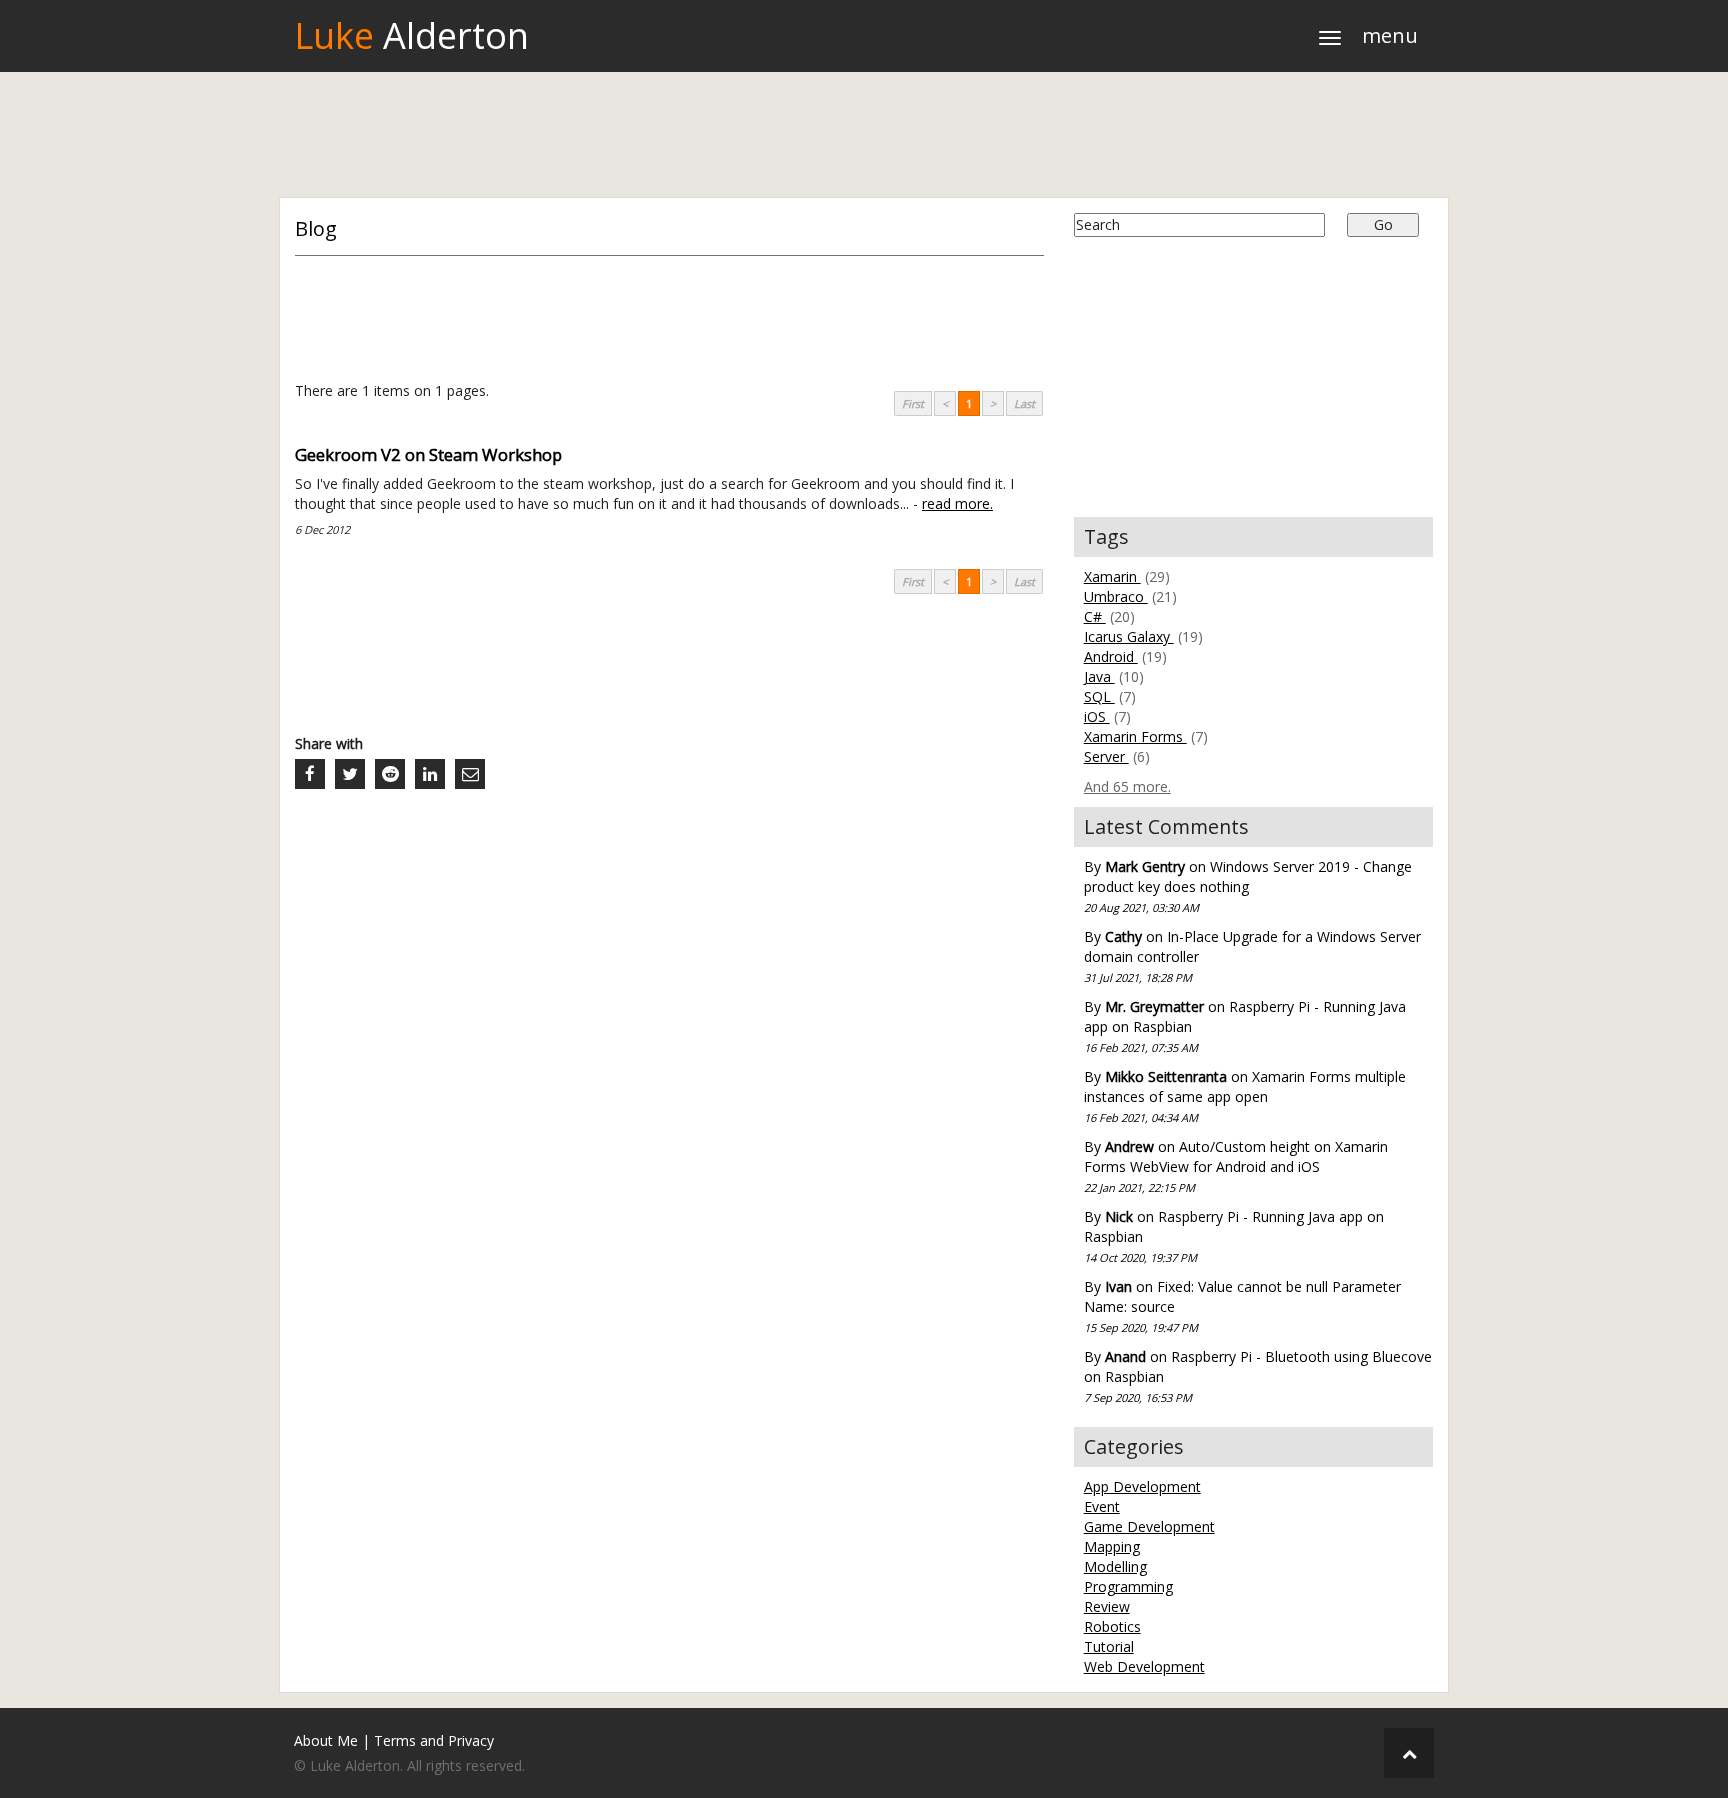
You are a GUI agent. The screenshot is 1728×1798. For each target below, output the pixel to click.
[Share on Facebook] (310, 774)
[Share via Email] (470, 774)
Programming (1128, 1586)
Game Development (1149, 1526)
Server (1106, 756)
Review (1107, 1606)
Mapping (1112, 1546)
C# (1095, 616)
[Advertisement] (864, 137)
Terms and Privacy (434, 1740)
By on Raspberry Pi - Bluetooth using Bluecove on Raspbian (1258, 1376)
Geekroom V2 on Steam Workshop (428, 454)
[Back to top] (1409, 1753)
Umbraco (1116, 596)
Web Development (1144, 1666)
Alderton (411, 35)
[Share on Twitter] (350, 774)
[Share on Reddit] (390, 774)
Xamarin (1112, 576)
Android (1111, 656)
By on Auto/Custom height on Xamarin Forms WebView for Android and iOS (1236, 1166)
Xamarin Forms (1135, 736)
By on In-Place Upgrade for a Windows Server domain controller (1252, 956)
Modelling (1115, 1566)
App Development (1142, 1486)
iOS (1097, 716)
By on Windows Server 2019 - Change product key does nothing (1248, 886)
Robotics (1112, 1626)
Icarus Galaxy (1129, 636)
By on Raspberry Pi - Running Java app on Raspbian (1245, 1026)
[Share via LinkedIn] (430, 774)
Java (1099, 676)
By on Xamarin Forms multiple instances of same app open (1245, 1096)
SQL (1099, 696)
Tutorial (1109, 1646)
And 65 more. (1127, 786)
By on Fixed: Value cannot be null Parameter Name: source (1242, 1306)
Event (1102, 1506)
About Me (326, 1740)
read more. (957, 503)
